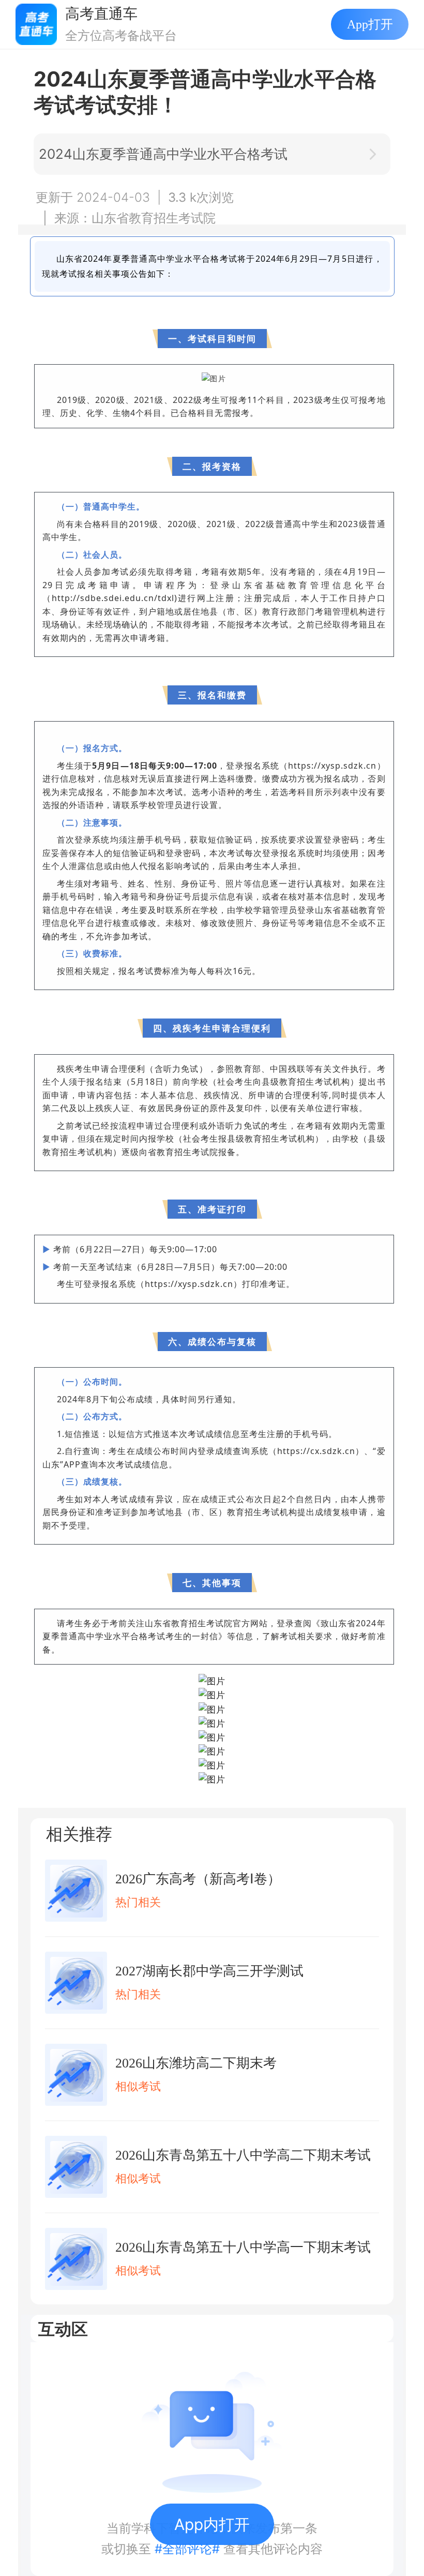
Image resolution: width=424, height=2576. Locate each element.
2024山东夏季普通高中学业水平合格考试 (163, 154)
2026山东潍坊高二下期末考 (196, 2063)
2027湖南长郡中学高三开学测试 (209, 1971)
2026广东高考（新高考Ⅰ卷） (198, 1879)
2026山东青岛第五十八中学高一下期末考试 (243, 2247)
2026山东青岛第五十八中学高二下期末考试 (243, 2155)
